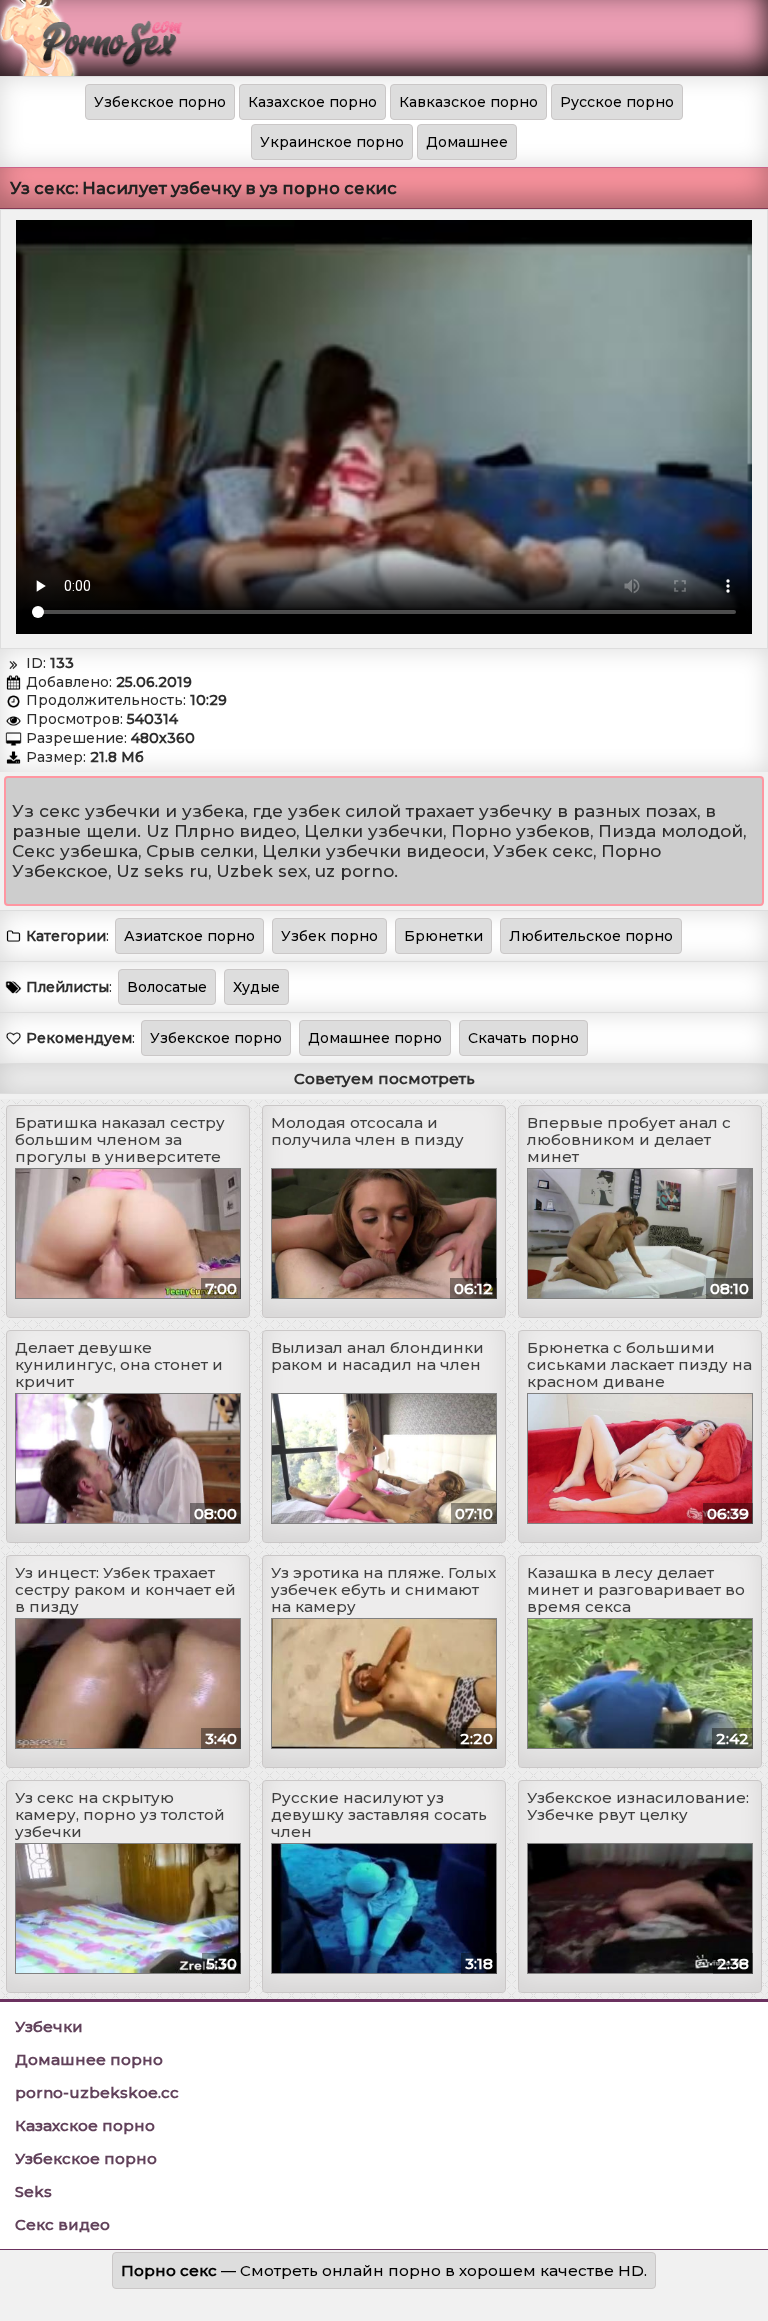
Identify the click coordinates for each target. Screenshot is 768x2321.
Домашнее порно (375, 1038)
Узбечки (49, 2026)
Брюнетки (443, 936)
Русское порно (617, 102)
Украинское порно (332, 142)
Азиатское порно (189, 936)
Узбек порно (329, 936)
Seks (33, 2191)
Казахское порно (312, 102)
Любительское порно (591, 936)
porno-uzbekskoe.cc (97, 2092)
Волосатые (167, 987)
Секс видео (62, 2224)
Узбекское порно (160, 102)
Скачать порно (523, 1038)
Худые (256, 987)
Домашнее (467, 142)
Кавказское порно (468, 102)
